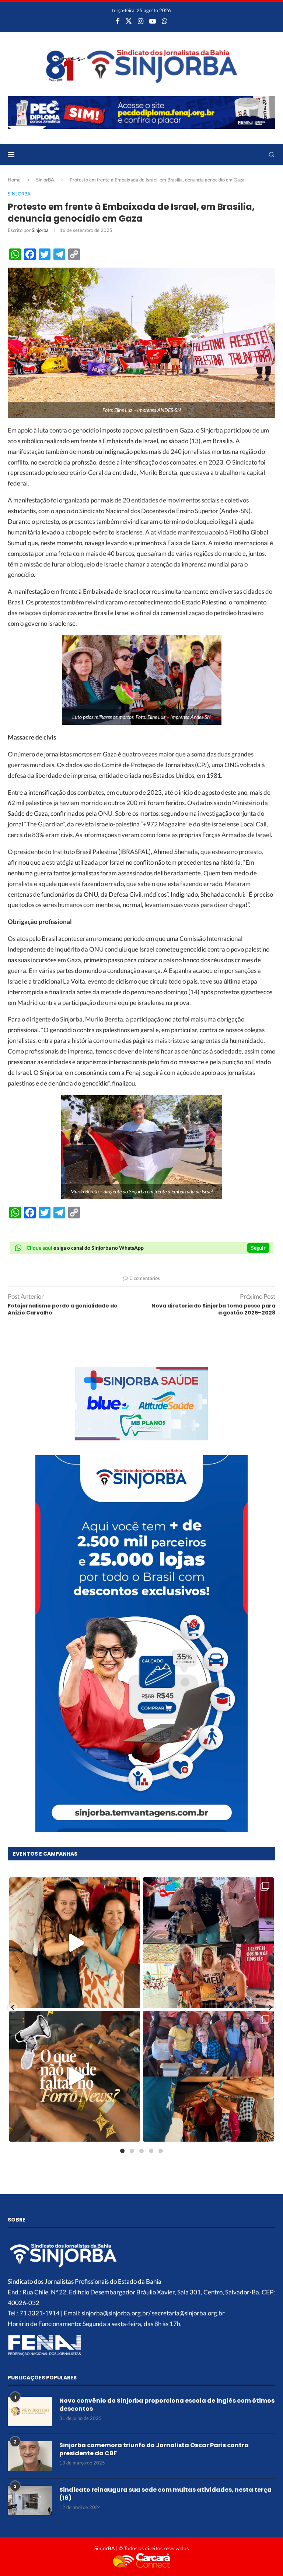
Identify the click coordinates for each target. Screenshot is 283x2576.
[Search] (272, 155)
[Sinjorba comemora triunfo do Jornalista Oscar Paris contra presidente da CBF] (30, 2456)
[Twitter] (129, 21)
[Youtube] (153, 21)
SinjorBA (45, 180)
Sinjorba (40, 230)
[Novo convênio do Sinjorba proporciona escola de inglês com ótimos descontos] (30, 2411)
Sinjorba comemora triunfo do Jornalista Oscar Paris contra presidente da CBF (154, 2449)
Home (14, 180)
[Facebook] (118, 21)
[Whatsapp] (165, 21)
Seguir (258, 1248)
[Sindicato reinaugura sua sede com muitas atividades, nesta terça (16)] (30, 2501)
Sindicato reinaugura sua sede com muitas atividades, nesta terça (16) (165, 2494)
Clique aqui (39, 1248)
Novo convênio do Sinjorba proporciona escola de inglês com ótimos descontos (167, 2405)
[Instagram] (141, 21)
